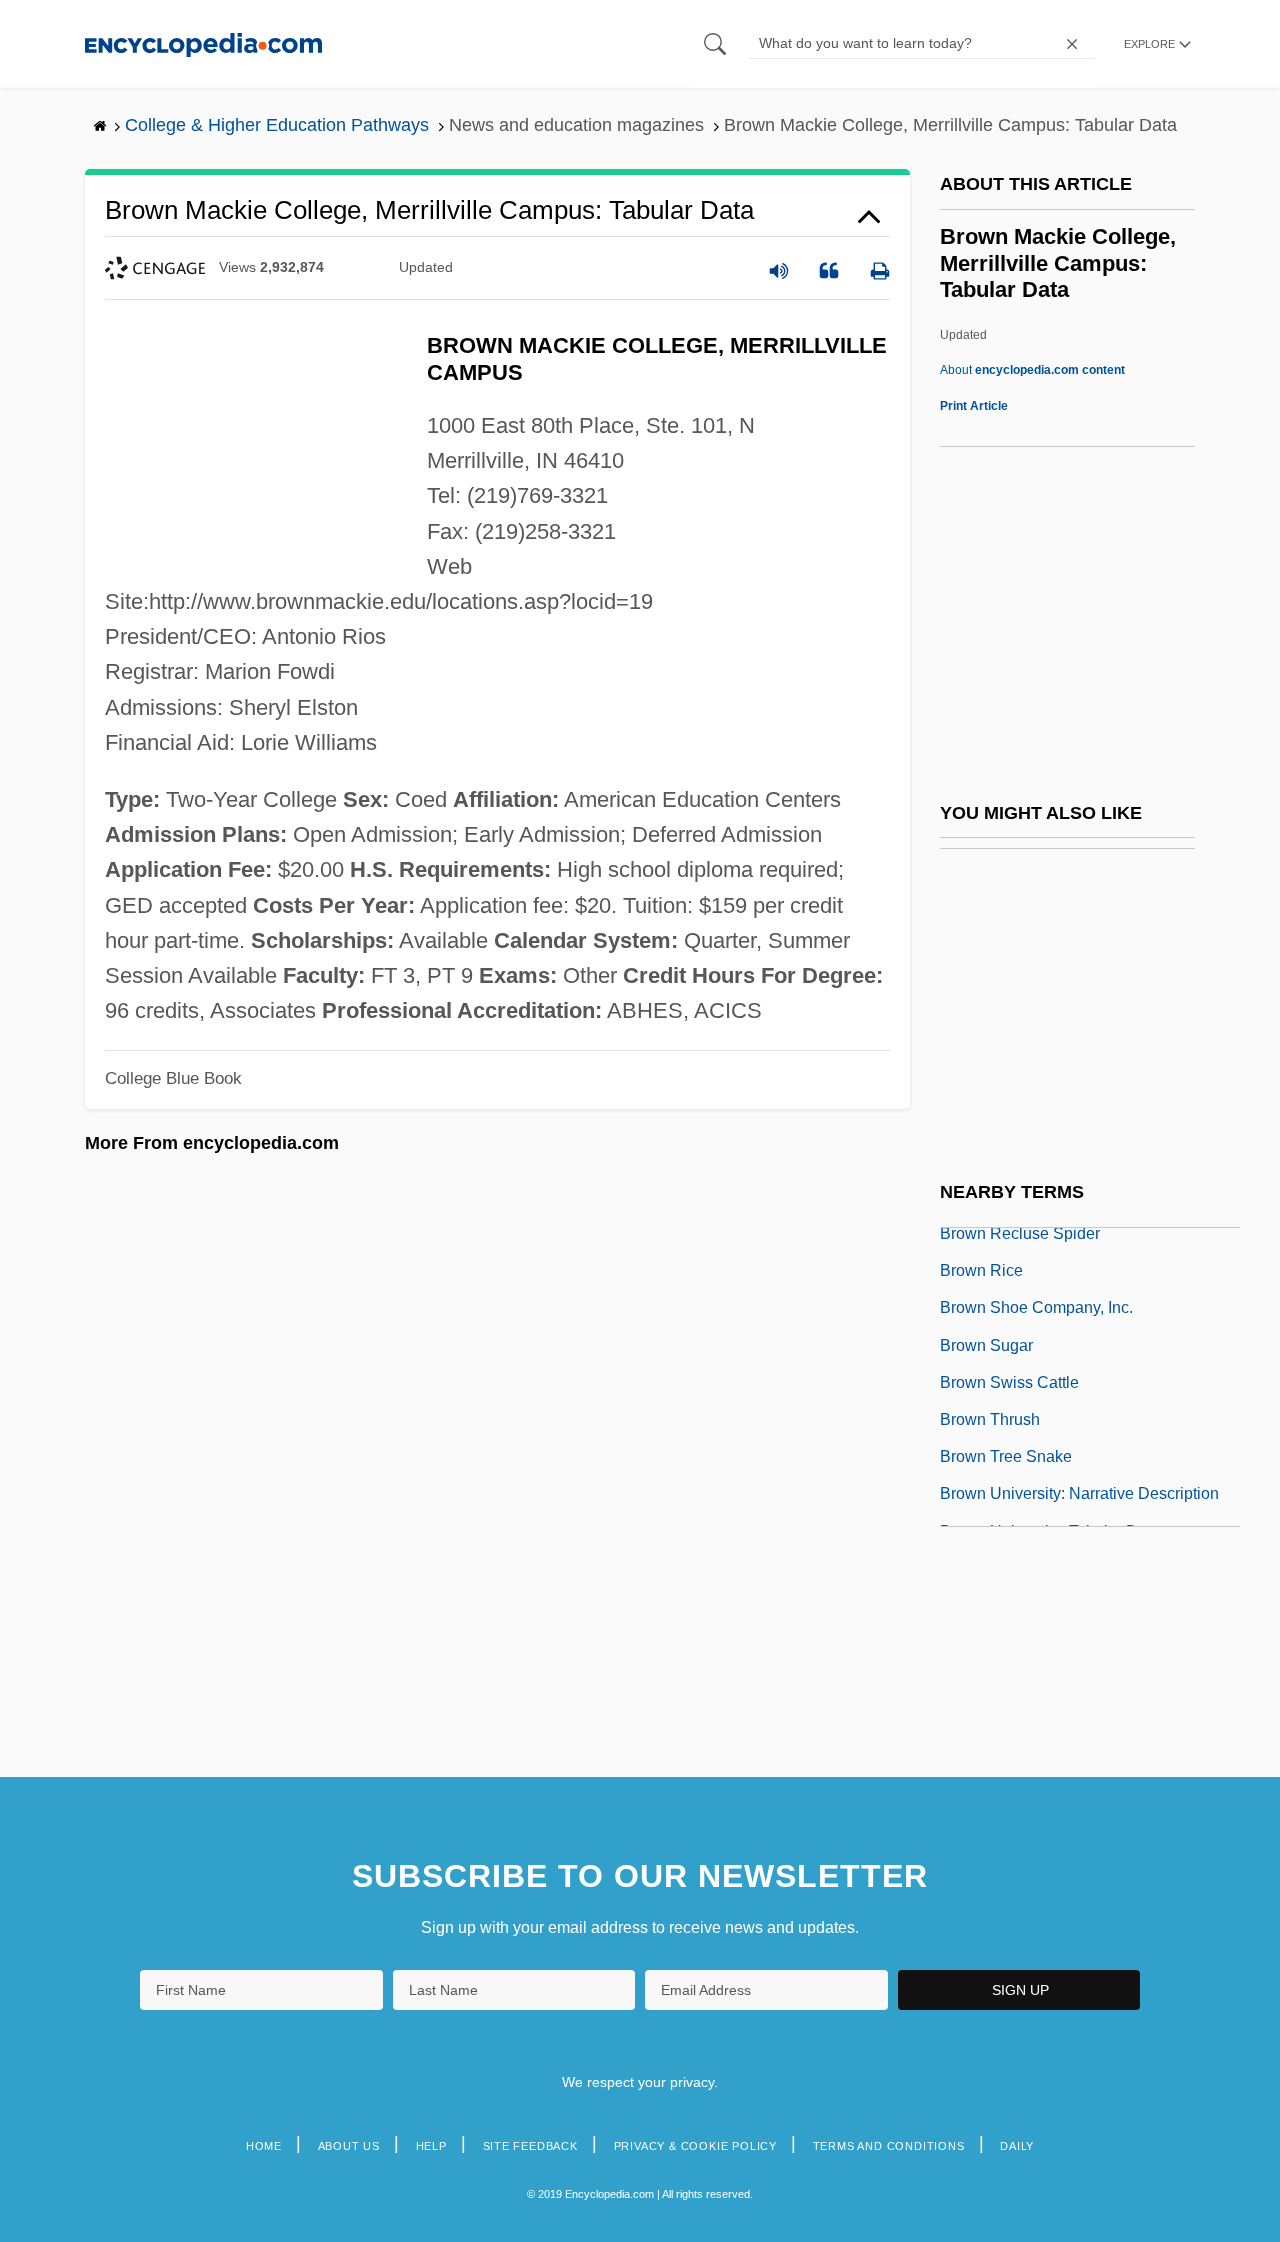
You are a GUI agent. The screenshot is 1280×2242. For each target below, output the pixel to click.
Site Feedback (530, 2146)
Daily (1017, 2146)
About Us (349, 2146)
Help (431, 2146)
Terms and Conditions (889, 2146)
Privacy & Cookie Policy (695, 2146)
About (1032, 370)
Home (264, 2146)
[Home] (203, 43)
